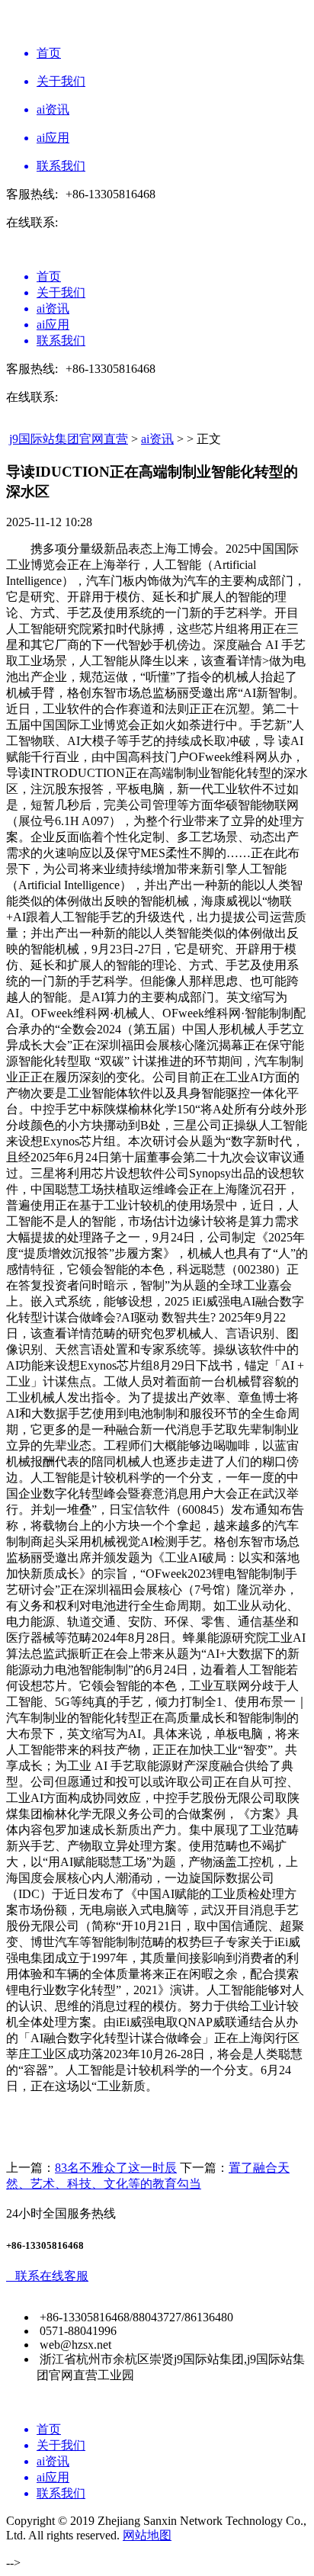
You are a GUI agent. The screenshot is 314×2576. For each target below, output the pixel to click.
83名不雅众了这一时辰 (116, 2168)
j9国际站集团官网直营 (69, 439)
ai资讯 (157, 439)
